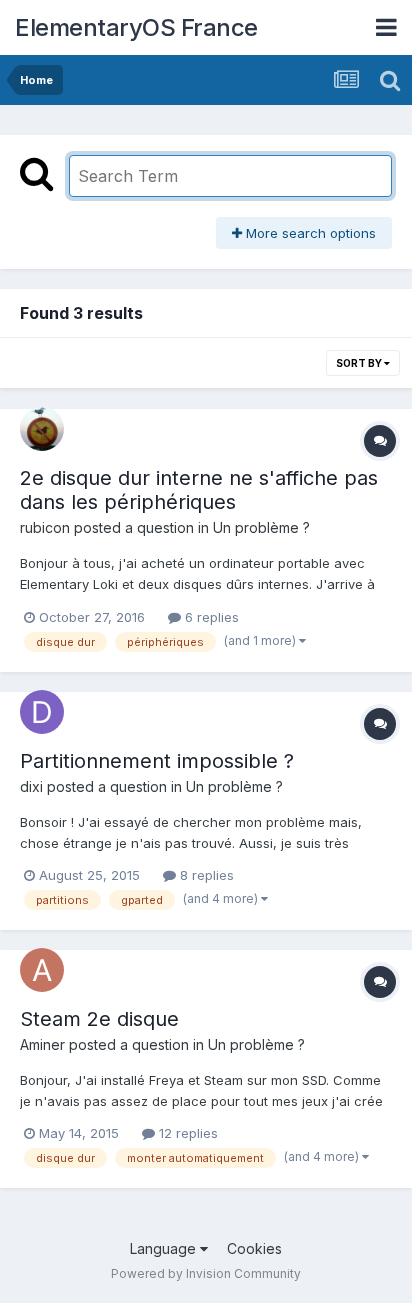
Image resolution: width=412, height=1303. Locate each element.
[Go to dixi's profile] (42, 712)
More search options (309, 233)
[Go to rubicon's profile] (42, 429)
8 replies (205, 875)
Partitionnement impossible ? (157, 761)
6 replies (210, 617)
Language (165, 1248)
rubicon (45, 527)
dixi (31, 786)
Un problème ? (261, 527)
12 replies (186, 1133)
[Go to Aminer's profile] (42, 970)
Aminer (42, 1044)
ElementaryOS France (136, 27)
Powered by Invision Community (206, 1273)
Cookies (254, 1248)
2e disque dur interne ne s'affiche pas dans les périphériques (199, 490)
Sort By (360, 363)
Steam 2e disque (99, 1019)
